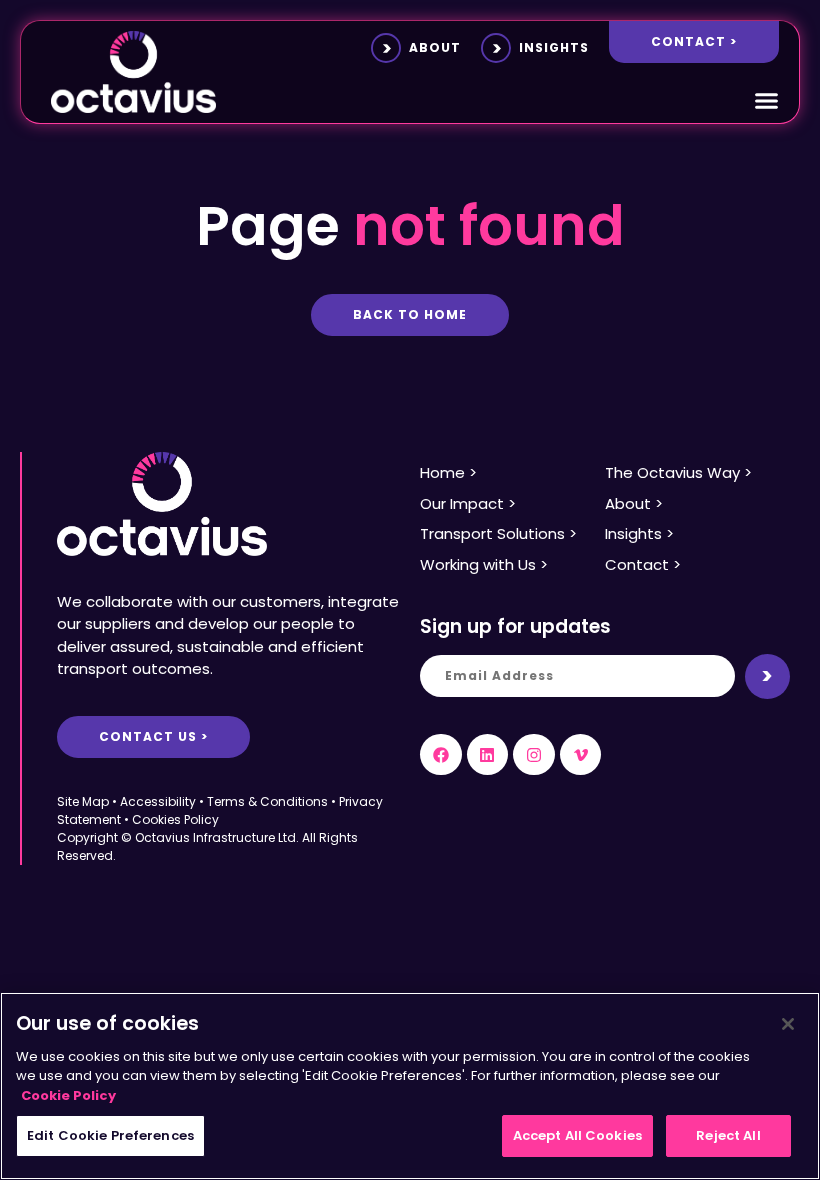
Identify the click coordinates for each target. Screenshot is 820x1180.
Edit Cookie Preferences (110, 1135)
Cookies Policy (175, 819)
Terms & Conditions (267, 801)
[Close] (788, 1024)
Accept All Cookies (577, 1135)
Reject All (728, 1135)
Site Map (83, 801)
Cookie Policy (68, 1095)
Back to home (410, 314)
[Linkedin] (488, 755)
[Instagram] (534, 755)
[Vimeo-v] (581, 755)
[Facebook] (441, 755)
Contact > (694, 41)
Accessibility (158, 801)
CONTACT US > (153, 736)
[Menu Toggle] (766, 100)
